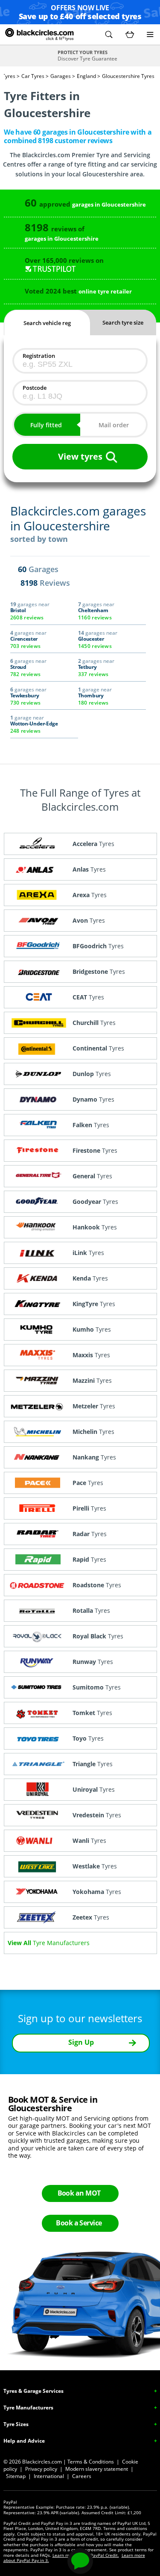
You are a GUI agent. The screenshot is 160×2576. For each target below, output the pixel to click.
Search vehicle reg (47, 323)
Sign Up (81, 2042)
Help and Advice (24, 2441)
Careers (82, 2476)
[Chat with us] (80, 2561)
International (49, 2476)
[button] (109, 35)
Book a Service (79, 2223)
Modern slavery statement (97, 2469)
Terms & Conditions (91, 2462)
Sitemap (16, 2476)
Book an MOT (79, 2193)
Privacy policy (41, 2469)
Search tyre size (123, 322)
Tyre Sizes (16, 2424)
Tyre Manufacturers (28, 2408)
